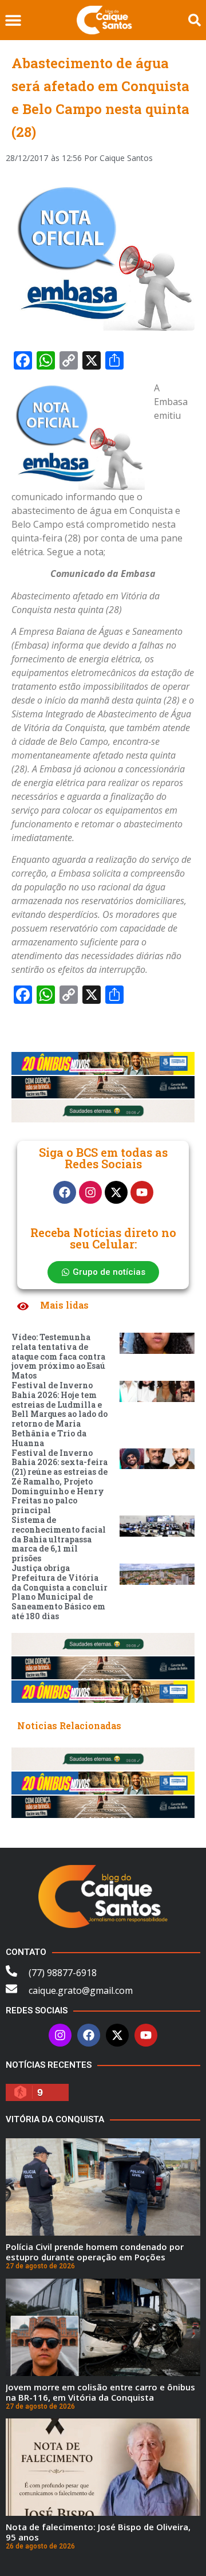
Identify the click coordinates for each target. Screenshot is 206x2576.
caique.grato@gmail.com (81, 1990)
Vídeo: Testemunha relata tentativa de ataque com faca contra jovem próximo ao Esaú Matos (58, 1356)
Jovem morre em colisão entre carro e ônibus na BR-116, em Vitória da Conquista (100, 2392)
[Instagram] (90, 1192)
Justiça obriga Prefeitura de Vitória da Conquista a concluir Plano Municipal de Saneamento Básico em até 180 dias (60, 1592)
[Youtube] (142, 1192)
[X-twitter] (116, 1192)
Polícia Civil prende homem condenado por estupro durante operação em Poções (95, 2252)
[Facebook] (65, 1192)
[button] (13, 20)
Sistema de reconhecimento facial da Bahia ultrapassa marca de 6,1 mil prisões (59, 1539)
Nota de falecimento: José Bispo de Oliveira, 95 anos (98, 2532)
